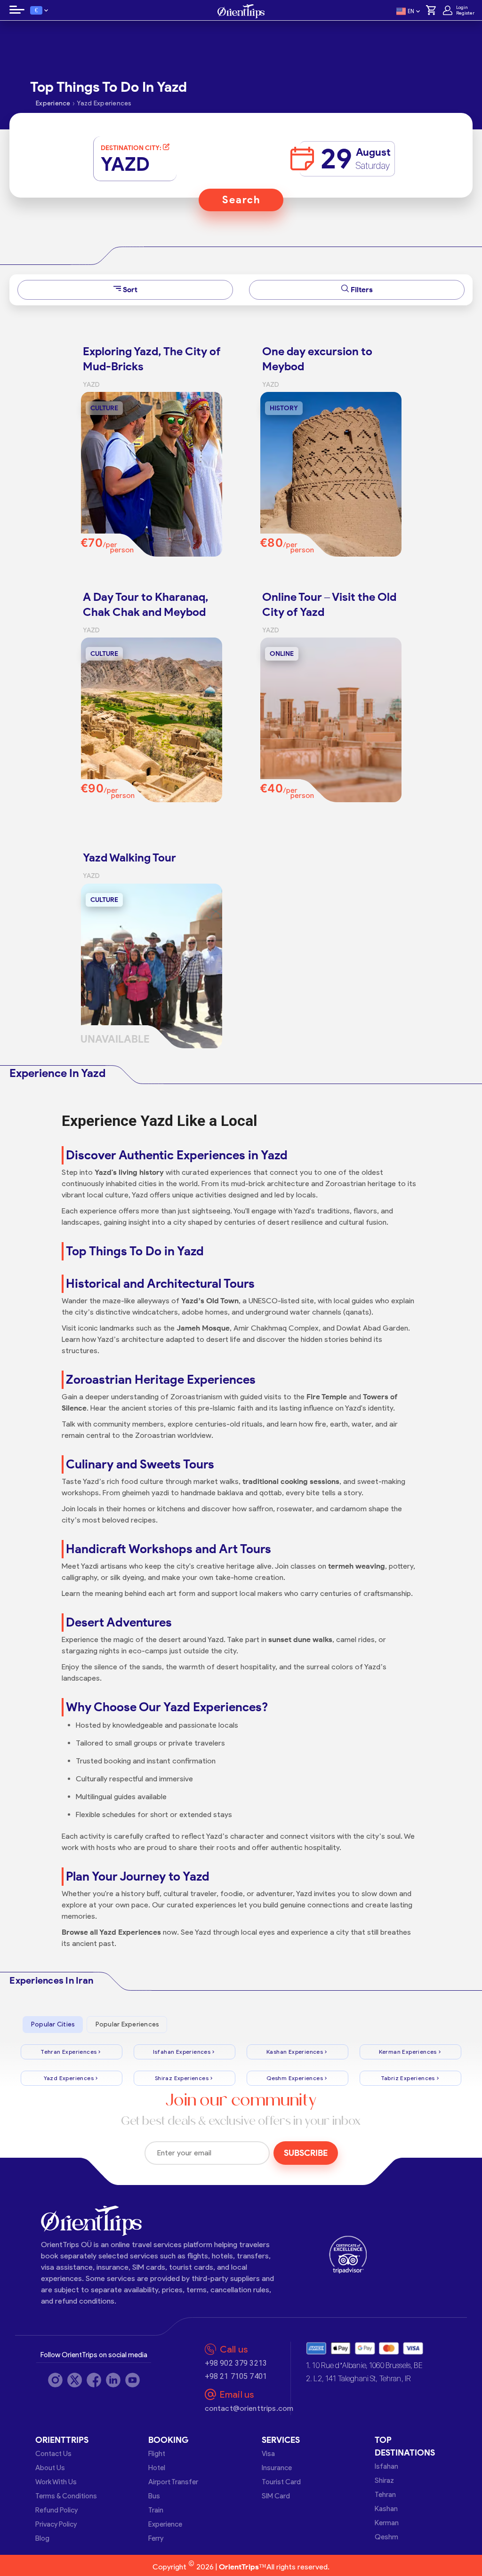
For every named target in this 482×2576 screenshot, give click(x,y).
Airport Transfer (173, 2482)
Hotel (157, 2468)
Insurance (277, 2468)
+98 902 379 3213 (236, 2363)
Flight (157, 2454)
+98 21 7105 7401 (236, 2376)
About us (50, 2468)
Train (156, 2510)
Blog (42, 2538)
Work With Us (56, 2482)
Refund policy (56, 2510)
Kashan (386, 2509)
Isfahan (386, 2466)
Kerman (387, 2523)
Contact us (53, 2454)
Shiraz (384, 2480)
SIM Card (276, 2496)
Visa (268, 2454)
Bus (154, 2496)
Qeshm (386, 2537)
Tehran (385, 2495)
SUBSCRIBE (306, 2153)
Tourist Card (281, 2482)
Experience (165, 2524)
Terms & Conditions (66, 2496)
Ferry (156, 2538)
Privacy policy (56, 2524)
